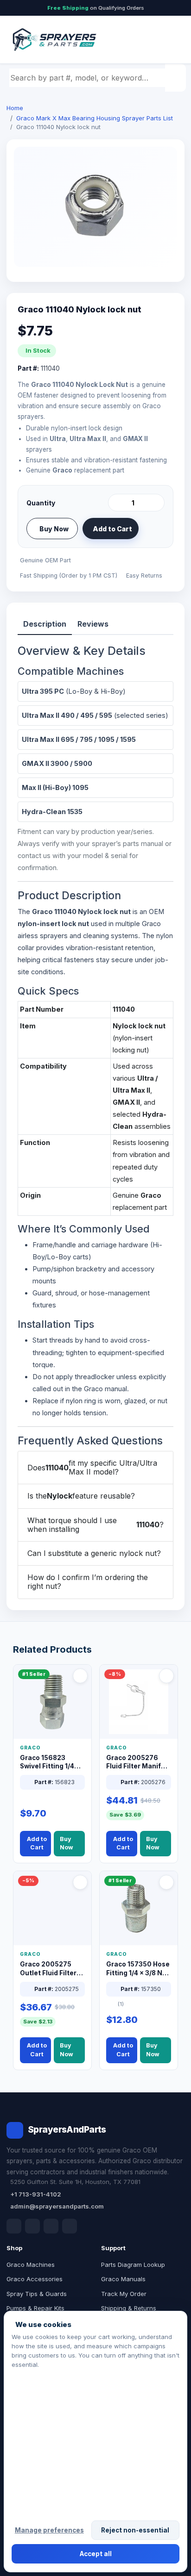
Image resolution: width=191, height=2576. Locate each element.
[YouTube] (70, 2226)
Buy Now (54, 529)
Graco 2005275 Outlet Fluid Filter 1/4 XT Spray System (48, 1969)
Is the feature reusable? (81, 1496)
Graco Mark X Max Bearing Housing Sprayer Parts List (95, 118)
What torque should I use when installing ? (95, 1525)
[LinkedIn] (32, 2226)
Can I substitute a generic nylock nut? (94, 1553)
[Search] (177, 78)
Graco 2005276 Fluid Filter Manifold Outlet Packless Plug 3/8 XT (139, 1763)
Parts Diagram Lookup (133, 2265)
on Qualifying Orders (96, 8)
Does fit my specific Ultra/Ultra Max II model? (92, 1467)
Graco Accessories (35, 2279)
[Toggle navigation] (167, 40)
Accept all (96, 2554)
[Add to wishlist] (154, 529)
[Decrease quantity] (117, 503)
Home (15, 108)
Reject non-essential (135, 2530)
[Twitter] (51, 2226)
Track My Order (124, 2294)
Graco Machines (31, 2265)
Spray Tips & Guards (37, 2294)
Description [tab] (45, 624)
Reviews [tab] (93, 624)
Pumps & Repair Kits (35, 2308)
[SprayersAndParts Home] (54, 40)
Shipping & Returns (129, 2308)
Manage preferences (49, 2530)
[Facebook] (14, 2226)
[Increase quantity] (156, 503)
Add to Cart (112, 529)
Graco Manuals (123, 2279)
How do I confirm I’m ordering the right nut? (88, 1582)
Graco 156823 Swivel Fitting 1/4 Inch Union (47, 1763)
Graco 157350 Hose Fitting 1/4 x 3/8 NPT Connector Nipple (139, 1969)
